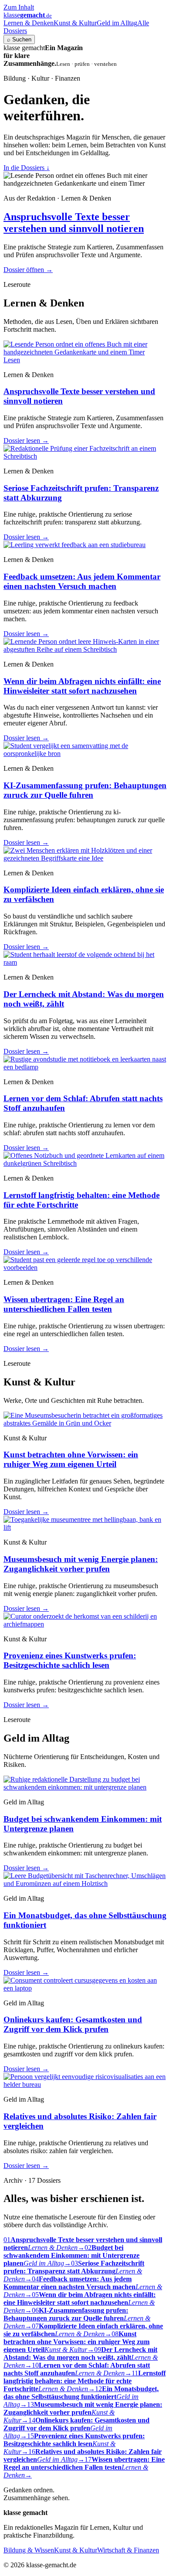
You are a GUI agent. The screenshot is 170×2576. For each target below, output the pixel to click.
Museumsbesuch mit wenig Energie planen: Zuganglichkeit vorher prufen (81, 1564)
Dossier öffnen (28, 270)
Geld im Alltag (117, 23)
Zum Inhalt (19, 7)
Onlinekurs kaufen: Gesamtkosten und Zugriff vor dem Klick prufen (73, 2024)
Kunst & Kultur (75, 23)
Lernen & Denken (29, 23)
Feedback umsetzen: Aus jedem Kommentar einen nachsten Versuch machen (82, 581)
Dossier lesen (26, 441)
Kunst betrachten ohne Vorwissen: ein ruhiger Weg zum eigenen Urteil (71, 1459)
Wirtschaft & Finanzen (128, 2550)
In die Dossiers (27, 168)
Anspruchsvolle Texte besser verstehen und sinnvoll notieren (74, 223)
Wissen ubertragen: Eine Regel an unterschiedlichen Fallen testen (64, 1304)
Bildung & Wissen (29, 2550)
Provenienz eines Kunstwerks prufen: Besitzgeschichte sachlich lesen (70, 1660)
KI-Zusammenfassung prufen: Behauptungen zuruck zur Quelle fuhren (85, 790)
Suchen (19, 39)
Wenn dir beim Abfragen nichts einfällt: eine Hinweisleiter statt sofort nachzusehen (82, 686)
